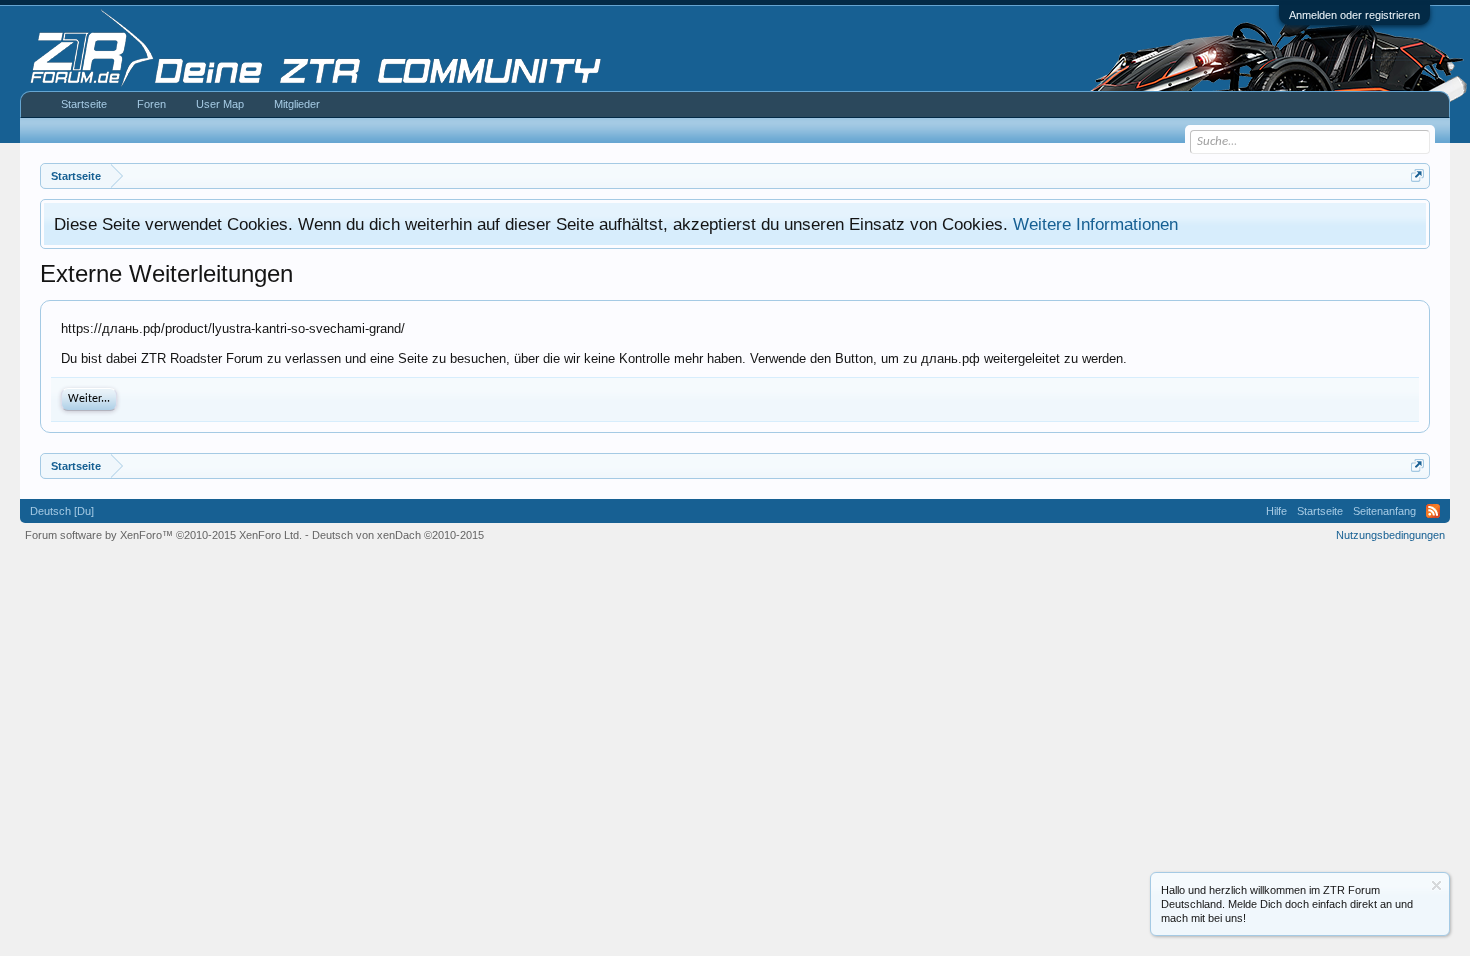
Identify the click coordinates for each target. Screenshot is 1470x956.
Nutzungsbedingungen (1390, 535)
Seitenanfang (1384, 511)
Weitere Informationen (1095, 224)
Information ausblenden (1436, 885)
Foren (151, 104)
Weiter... (89, 399)
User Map (220, 104)
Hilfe (1276, 511)
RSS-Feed (1433, 511)
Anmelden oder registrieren (1354, 15)
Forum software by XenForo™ (163, 535)
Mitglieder (297, 104)
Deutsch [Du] (62, 511)
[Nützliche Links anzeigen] (1417, 175)
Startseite (84, 104)
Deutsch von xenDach (398, 535)
